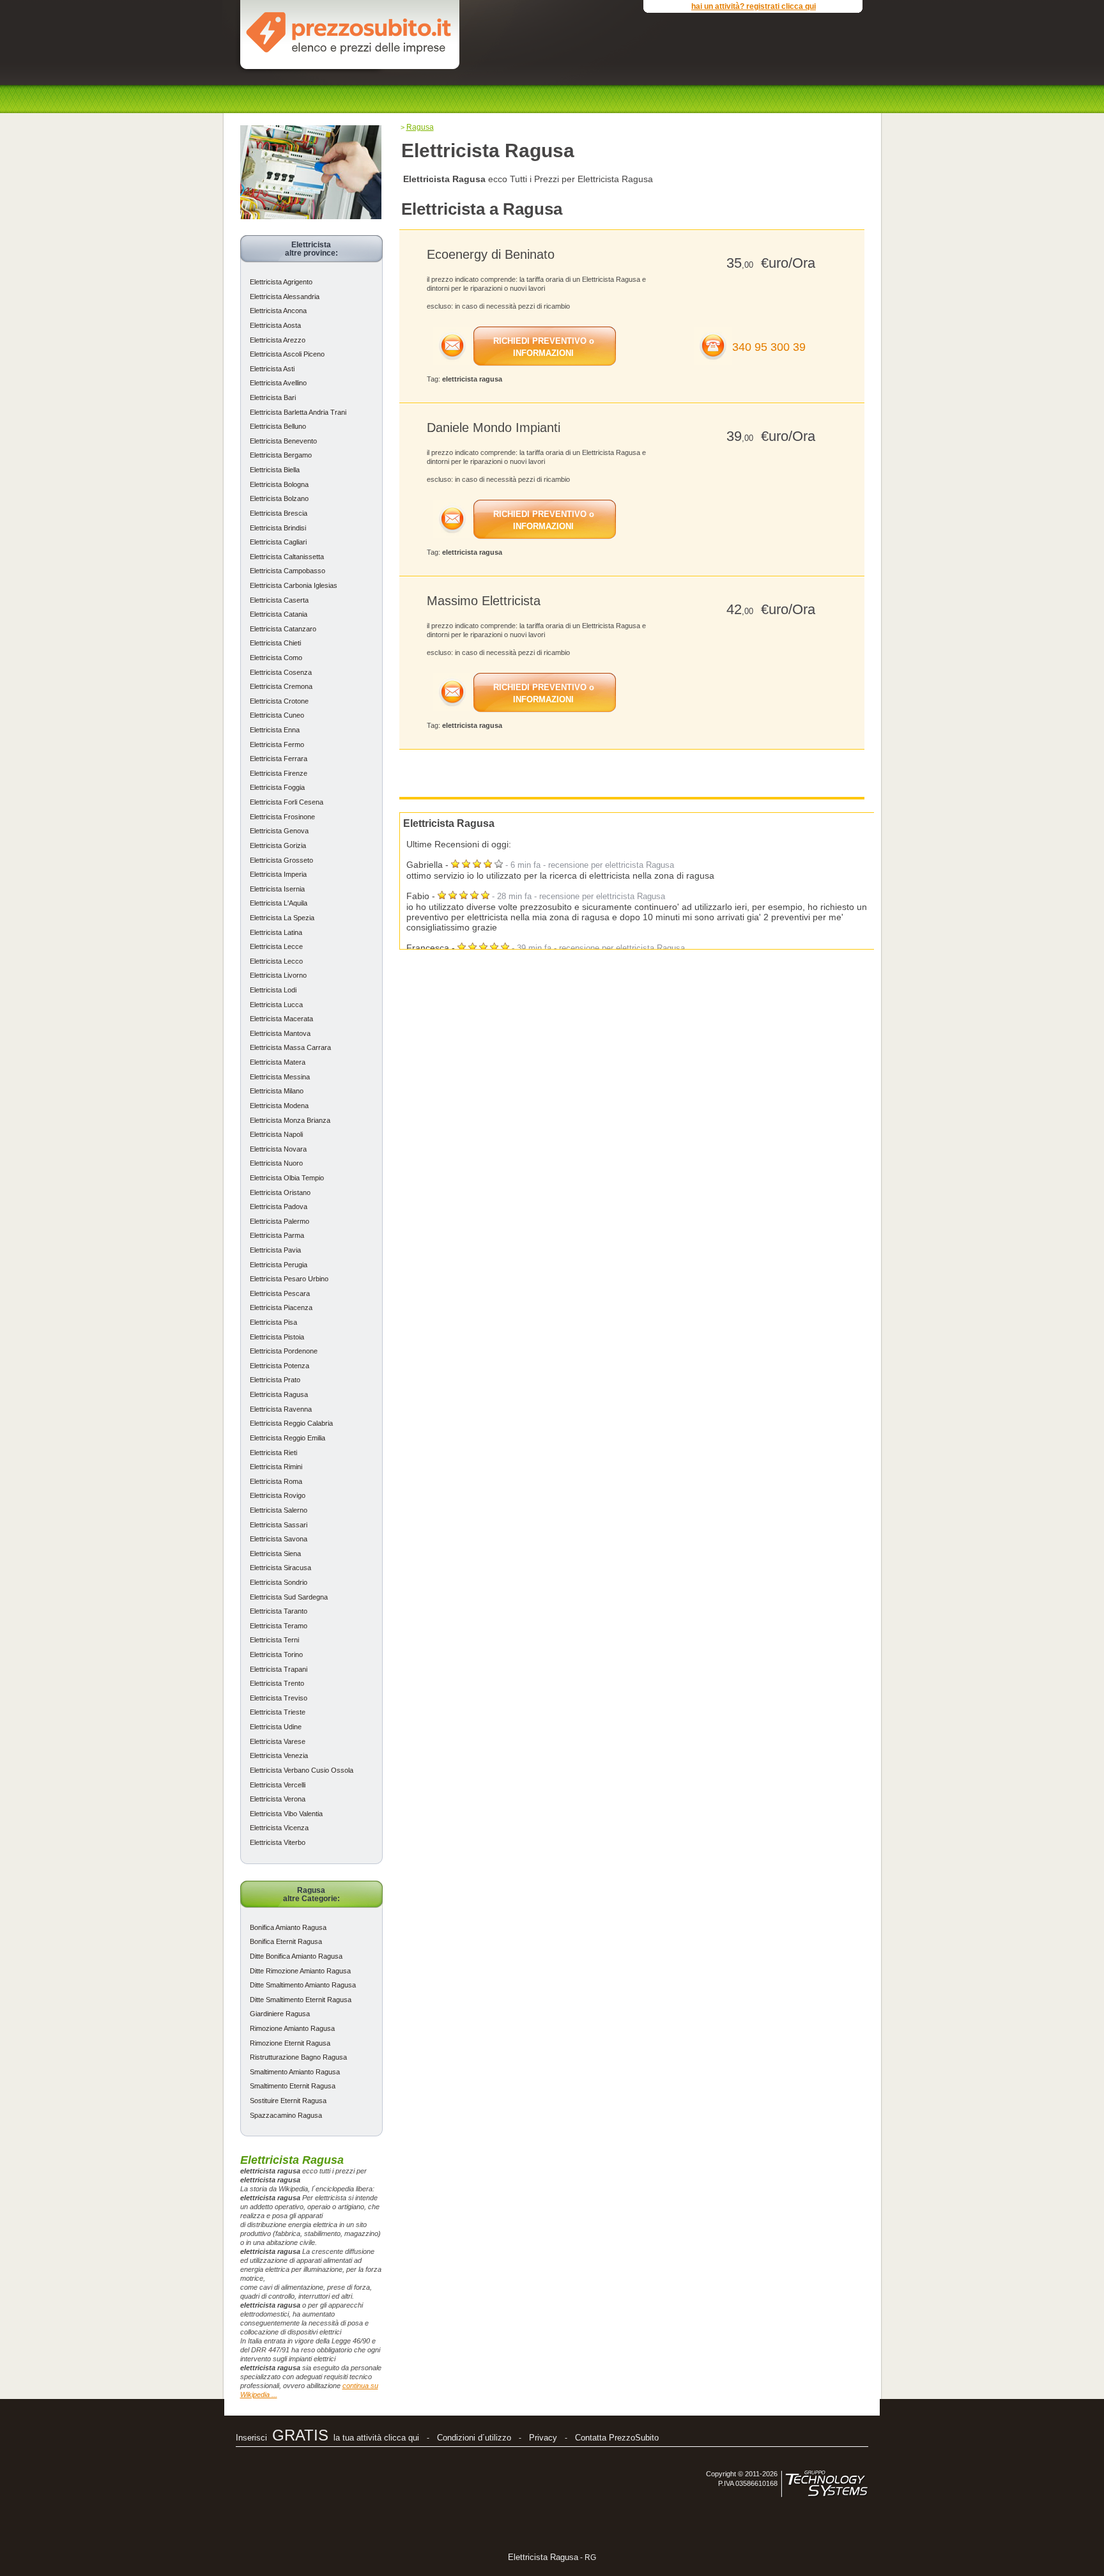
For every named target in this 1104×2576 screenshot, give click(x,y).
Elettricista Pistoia (277, 1337)
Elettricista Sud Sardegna (289, 1597)
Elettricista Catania (279, 614)
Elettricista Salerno (279, 1510)
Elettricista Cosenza (281, 672)
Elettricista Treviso (279, 1698)
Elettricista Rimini (276, 1467)
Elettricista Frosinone (282, 817)
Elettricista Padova (279, 1207)
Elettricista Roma (276, 1481)
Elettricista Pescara (280, 1293)
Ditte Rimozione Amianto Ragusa (300, 1971)
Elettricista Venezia (279, 1755)
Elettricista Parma (277, 1235)
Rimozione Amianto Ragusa (292, 2028)
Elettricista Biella (275, 470)
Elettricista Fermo (277, 744)
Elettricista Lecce (276, 946)
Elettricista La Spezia (282, 918)
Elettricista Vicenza (279, 1828)
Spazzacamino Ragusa (286, 2115)
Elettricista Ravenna (281, 1409)
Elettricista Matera (278, 1062)
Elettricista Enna (275, 730)
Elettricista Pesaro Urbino (289, 1279)
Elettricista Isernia (277, 889)
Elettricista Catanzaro (283, 629)
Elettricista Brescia (279, 513)
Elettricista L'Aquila (279, 903)
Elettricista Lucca (276, 1005)
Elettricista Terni (274, 1640)
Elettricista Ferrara (279, 759)
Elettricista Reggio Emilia (287, 1438)
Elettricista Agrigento (281, 282)
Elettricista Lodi (273, 990)
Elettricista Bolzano (279, 498)
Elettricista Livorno (278, 975)
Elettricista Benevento (283, 441)
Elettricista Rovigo (278, 1495)
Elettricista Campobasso (287, 571)
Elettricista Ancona (278, 311)
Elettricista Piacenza (281, 1307)
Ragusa (420, 127)
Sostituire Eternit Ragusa (288, 2101)
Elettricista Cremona (281, 686)
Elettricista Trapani (279, 1669)
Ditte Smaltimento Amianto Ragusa (303, 1985)
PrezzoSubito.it (349, 31)
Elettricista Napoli (276, 1134)
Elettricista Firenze (279, 773)
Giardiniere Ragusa (280, 2014)
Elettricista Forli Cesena (287, 802)
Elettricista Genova (279, 831)
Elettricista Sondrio (279, 1582)
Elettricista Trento (277, 1683)
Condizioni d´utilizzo (474, 2438)
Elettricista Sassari (279, 1525)
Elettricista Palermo (280, 1221)
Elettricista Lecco (276, 961)
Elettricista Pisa (273, 1322)
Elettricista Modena (279, 1106)
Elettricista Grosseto (281, 860)
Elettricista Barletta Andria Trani (298, 412)
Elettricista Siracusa (280, 1568)
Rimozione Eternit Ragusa (290, 2043)
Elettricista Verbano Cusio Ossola (302, 1770)
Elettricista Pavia (275, 1250)
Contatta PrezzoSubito (617, 2438)
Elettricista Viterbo (278, 1842)
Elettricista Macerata (281, 1019)
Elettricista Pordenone (284, 1351)
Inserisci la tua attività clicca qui (327, 2438)
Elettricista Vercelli (278, 1785)
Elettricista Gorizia (278, 845)
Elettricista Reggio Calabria (291, 1423)
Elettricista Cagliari (278, 542)
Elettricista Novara (278, 1149)
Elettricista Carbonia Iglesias (294, 585)
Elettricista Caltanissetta (287, 557)
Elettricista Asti (272, 369)
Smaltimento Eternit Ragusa (293, 2086)
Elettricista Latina (276, 932)
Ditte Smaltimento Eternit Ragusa (301, 2000)
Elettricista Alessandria (285, 297)
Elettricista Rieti (273, 1453)
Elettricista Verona (278, 1799)
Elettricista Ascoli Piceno (287, 354)
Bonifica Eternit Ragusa (286, 1941)
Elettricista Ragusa (279, 1394)
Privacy (543, 2438)
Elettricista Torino (276, 1654)
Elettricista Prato (275, 1380)
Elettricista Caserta (279, 600)
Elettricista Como (276, 658)
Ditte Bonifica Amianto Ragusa (296, 1956)
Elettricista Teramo (279, 1626)
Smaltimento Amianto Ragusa (295, 2072)
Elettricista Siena (275, 1554)
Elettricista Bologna (279, 484)
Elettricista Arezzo (278, 340)
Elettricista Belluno (278, 426)
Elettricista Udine (276, 1727)
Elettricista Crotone (279, 701)
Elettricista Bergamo (281, 455)
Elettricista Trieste (278, 1712)
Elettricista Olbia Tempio (287, 1178)
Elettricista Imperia (278, 874)
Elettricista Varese (278, 1741)
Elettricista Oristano (280, 1192)
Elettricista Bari (273, 397)
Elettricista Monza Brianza (290, 1120)
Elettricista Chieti (275, 643)
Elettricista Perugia (279, 1265)
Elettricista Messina (280, 1077)
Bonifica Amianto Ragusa (288, 1927)
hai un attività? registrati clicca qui (754, 6)
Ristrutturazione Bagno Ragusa (298, 2057)
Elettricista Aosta (275, 325)
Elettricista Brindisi (278, 528)
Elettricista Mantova (280, 1033)
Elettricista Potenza (280, 1366)
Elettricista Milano (277, 1091)
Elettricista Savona (279, 1539)
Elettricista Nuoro (276, 1163)
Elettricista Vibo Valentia (286, 1814)
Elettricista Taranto (279, 1611)
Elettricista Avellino (278, 383)
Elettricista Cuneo (277, 715)
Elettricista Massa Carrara (290, 1047)
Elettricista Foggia (277, 787)
